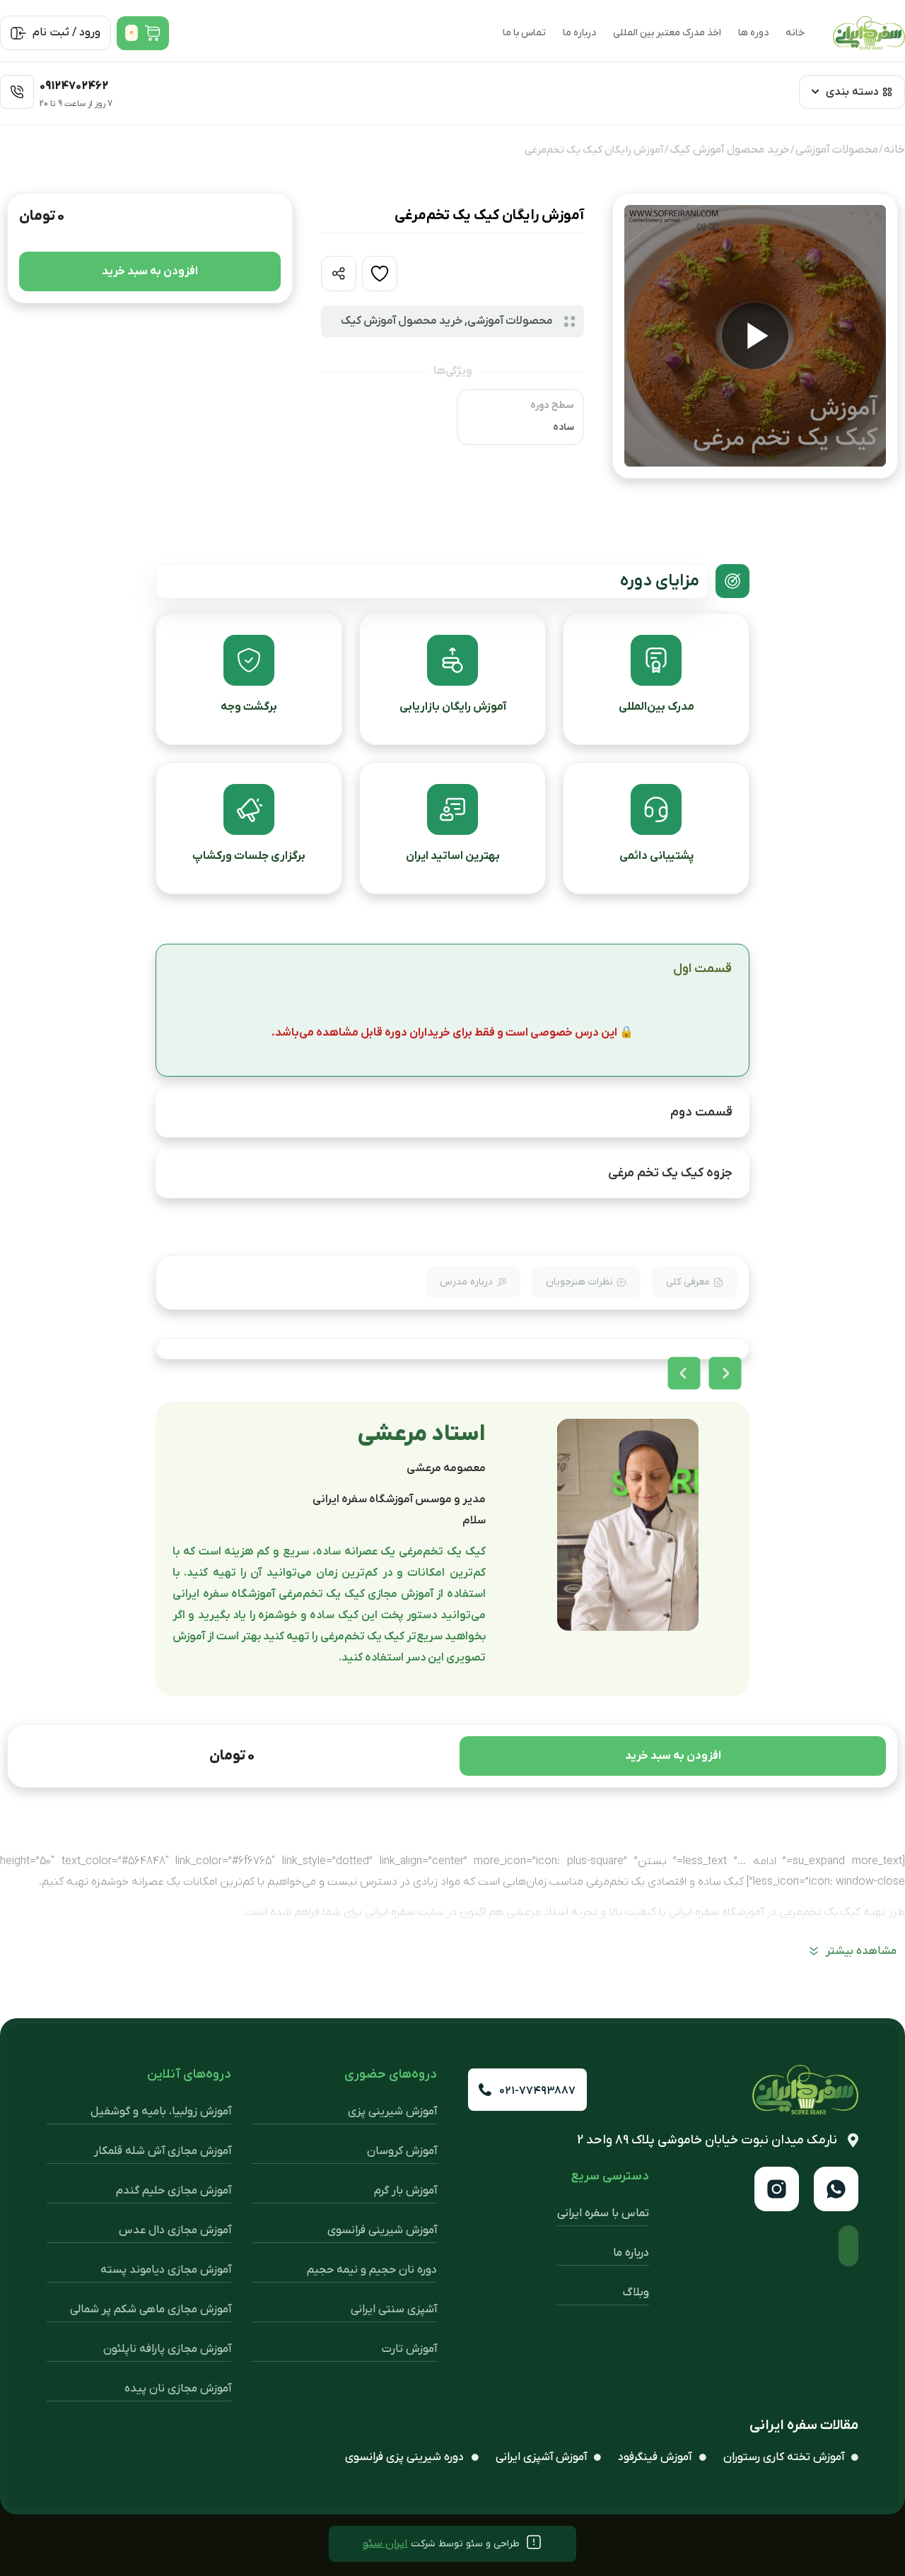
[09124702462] (17, 92)
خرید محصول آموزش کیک (730, 150)
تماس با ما (524, 33)
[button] (684, 1373)
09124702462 (74, 86)
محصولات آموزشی (837, 150)
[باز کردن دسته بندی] (815, 92)
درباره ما (579, 33)
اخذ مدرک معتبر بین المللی (667, 33)
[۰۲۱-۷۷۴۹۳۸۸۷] (485, 2090)
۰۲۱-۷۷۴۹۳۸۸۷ (537, 2091)
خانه (795, 33)
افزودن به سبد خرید (150, 271)
